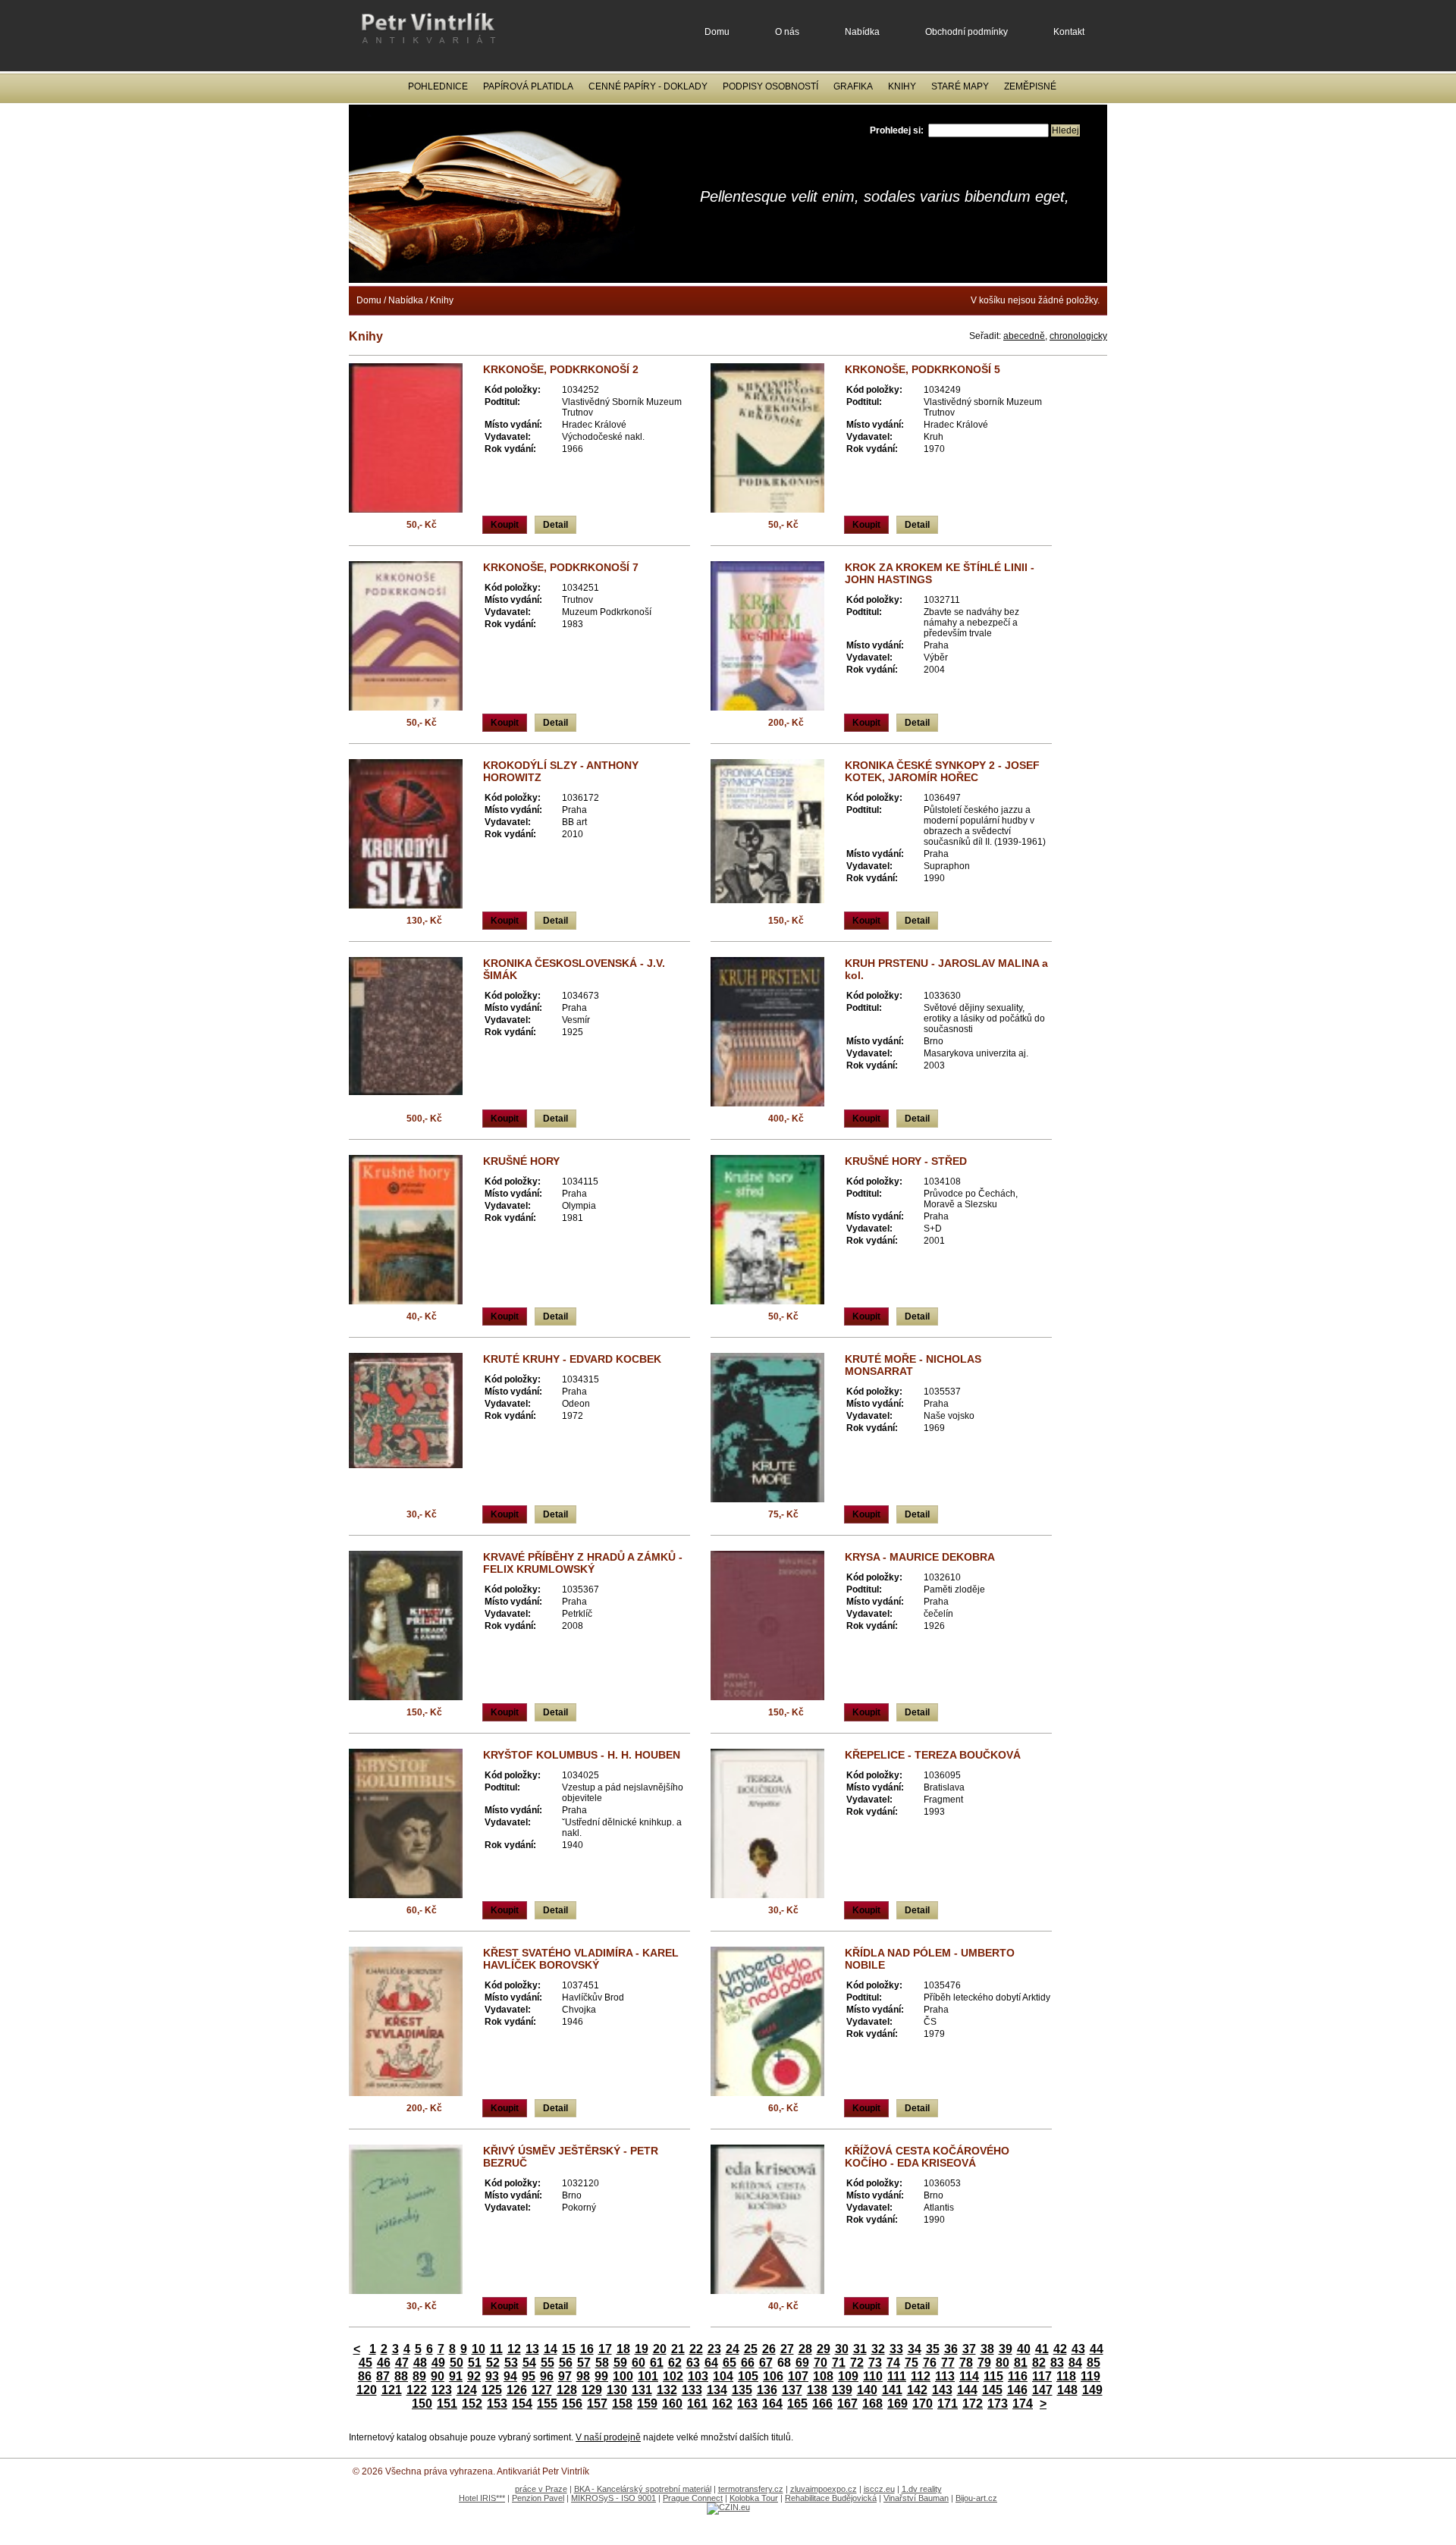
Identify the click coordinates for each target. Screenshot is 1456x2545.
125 (492, 2390)
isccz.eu (879, 2489)
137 (792, 2390)
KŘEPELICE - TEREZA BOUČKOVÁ (933, 1755)
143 (942, 2390)
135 (742, 2390)
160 (672, 2404)
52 (493, 2363)
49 (438, 2363)
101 (648, 2376)
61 (657, 2363)
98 (583, 2376)
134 (717, 2390)
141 (892, 2390)
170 (923, 2404)
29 (824, 2349)
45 (366, 2363)
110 (873, 2376)
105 (748, 2376)
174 (1023, 2404)
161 (697, 2404)
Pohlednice (438, 86)
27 (787, 2349)
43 (1078, 2349)
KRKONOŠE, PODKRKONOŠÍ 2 (561, 369)
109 (848, 2376)
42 (1060, 2349)
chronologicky (1078, 336)
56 (566, 2363)
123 (442, 2390)
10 (479, 2349)
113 (945, 2376)
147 (1042, 2390)
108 (823, 2376)
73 (875, 2363)
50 (457, 2363)
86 (365, 2376)
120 (367, 2390)
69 (802, 2363)
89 (419, 2376)
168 (872, 2404)
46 (384, 2363)
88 (401, 2376)
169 (897, 2404)
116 (1018, 2376)
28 (805, 2349)
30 (842, 2349)
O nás (787, 32)
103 (698, 2376)
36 (951, 2349)
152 (472, 2404)
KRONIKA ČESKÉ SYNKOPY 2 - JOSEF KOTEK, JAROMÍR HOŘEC (942, 771)
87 (383, 2376)
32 (878, 2349)
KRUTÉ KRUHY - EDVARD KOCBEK (572, 1359)
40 (1024, 2349)
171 (948, 2404)
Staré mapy (960, 86)
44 (1097, 2349)
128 (567, 2390)
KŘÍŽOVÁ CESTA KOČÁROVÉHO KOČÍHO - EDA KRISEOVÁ (927, 2157)
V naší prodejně (608, 2437)
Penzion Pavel (538, 2498)
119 (1090, 2376)
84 (1075, 2363)
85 (1094, 2363)
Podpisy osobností (770, 86)
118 (1066, 2376)
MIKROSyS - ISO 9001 (613, 2498)
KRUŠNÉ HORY (521, 1161)
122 (417, 2390)
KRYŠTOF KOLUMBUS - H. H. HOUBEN (582, 1755)
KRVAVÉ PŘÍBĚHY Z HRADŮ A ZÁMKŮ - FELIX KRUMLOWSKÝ (583, 1563)
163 (747, 2404)
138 (817, 2390)
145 (992, 2390)
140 (867, 2390)
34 (915, 2349)
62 (675, 2363)
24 (733, 2349)
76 (930, 2363)
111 (897, 2376)
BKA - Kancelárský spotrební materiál (643, 2489)
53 (511, 2363)
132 (667, 2390)
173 (998, 2404)
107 (798, 2376)
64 (711, 2363)
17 (605, 2349)
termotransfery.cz (751, 2489)
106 (773, 2376)
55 (548, 2363)
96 (547, 2376)
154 (522, 2404)
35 (933, 2349)
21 (678, 2349)
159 (647, 2404)
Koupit (505, 525)
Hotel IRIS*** (482, 2498)
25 (751, 2349)
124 (467, 2390)
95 (529, 2376)
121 (392, 2390)
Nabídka (862, 32)
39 (1006, 2349)
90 (438, 2376)
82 (1039, 2363)
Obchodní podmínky (966, 32)
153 (497, 2404)
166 (822, 2404)
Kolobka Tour (754, 2498)
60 (639, 2363)
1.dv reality (922, 2489)
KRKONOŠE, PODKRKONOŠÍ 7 (561, 567)
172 (973, 2404)
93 (492, 2376)
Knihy (902, 86)
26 (769, 2349)
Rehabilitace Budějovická (831, 2498)
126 (517, 2390)
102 (673, 2376)
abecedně (1024, 336)
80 (1003, 2363)
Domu (717, 32)
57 (584, 2363)
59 (620, 2363)
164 (772, 2404)
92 (474, 2376)
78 (966, 2363)
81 (1021, 2363)
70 (821, 2363)
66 (748, 2363)
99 (601, 2376)
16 (587, 2349)
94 (510, 2376)
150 (422, 2404)
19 (642, 2349)
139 (842, 2390)
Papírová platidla (528, 86)
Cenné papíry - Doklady (648, 86)
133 (692, 2390)
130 (617, 2390)
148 (1067, 2390)
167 (847, 2404)
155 (547, 2404)
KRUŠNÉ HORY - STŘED (906, 1161)
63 (693, 2363)
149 (1092, 2390)
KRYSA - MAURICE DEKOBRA (920, 1557)
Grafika (853, 86)
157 (597, 2404)
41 (1042, 2349)
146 (1017, 2390)
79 (984, 2363)
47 (402, 2363)
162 (722, 2404)
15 (569, 2349)
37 (969, 2349)
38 (987, 2349)
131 (642, 2390)
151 (447, 2404)
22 (696, 2349)
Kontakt (1069, 32)
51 (475, 2363)
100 (623, 2376)
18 (623, 2349)
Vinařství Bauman (916, 2498)
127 (542, 2390)
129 (592, 2390)
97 (565, 2376)
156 (572, 2404)
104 (723, 2376)
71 (839, 2363)
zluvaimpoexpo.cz (824, 2489)
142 (917, 2390)
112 (921, 2376)
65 (730, 2363)
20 (660, 2349)
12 (514, 2349)
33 (896, 2349)
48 (420, 2363)
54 (529, 2363)
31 (860, 2349)
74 (893, 2363)
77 (948, 2363)
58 (602, 2363)
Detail (555, 525)
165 (797, 2404)
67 (766, 2363)
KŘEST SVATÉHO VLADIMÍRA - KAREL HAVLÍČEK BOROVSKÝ (581, 1959)
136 (767, 2390)
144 (967, 2390)
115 (993, 2376)
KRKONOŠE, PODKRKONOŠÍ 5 (923, 369)
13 (532, 2349)
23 (714, 2349)
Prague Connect (693, 2498)
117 (1042, 2376)
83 (1057, 2363)
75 (912, 2363)
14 (551, 2349)
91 (456, 2376)
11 (496, 2349)
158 (622, 2404)
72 (857, 2363)
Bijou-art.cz (976, 2498)
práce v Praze (541, 2489)
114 (969, 2376)
